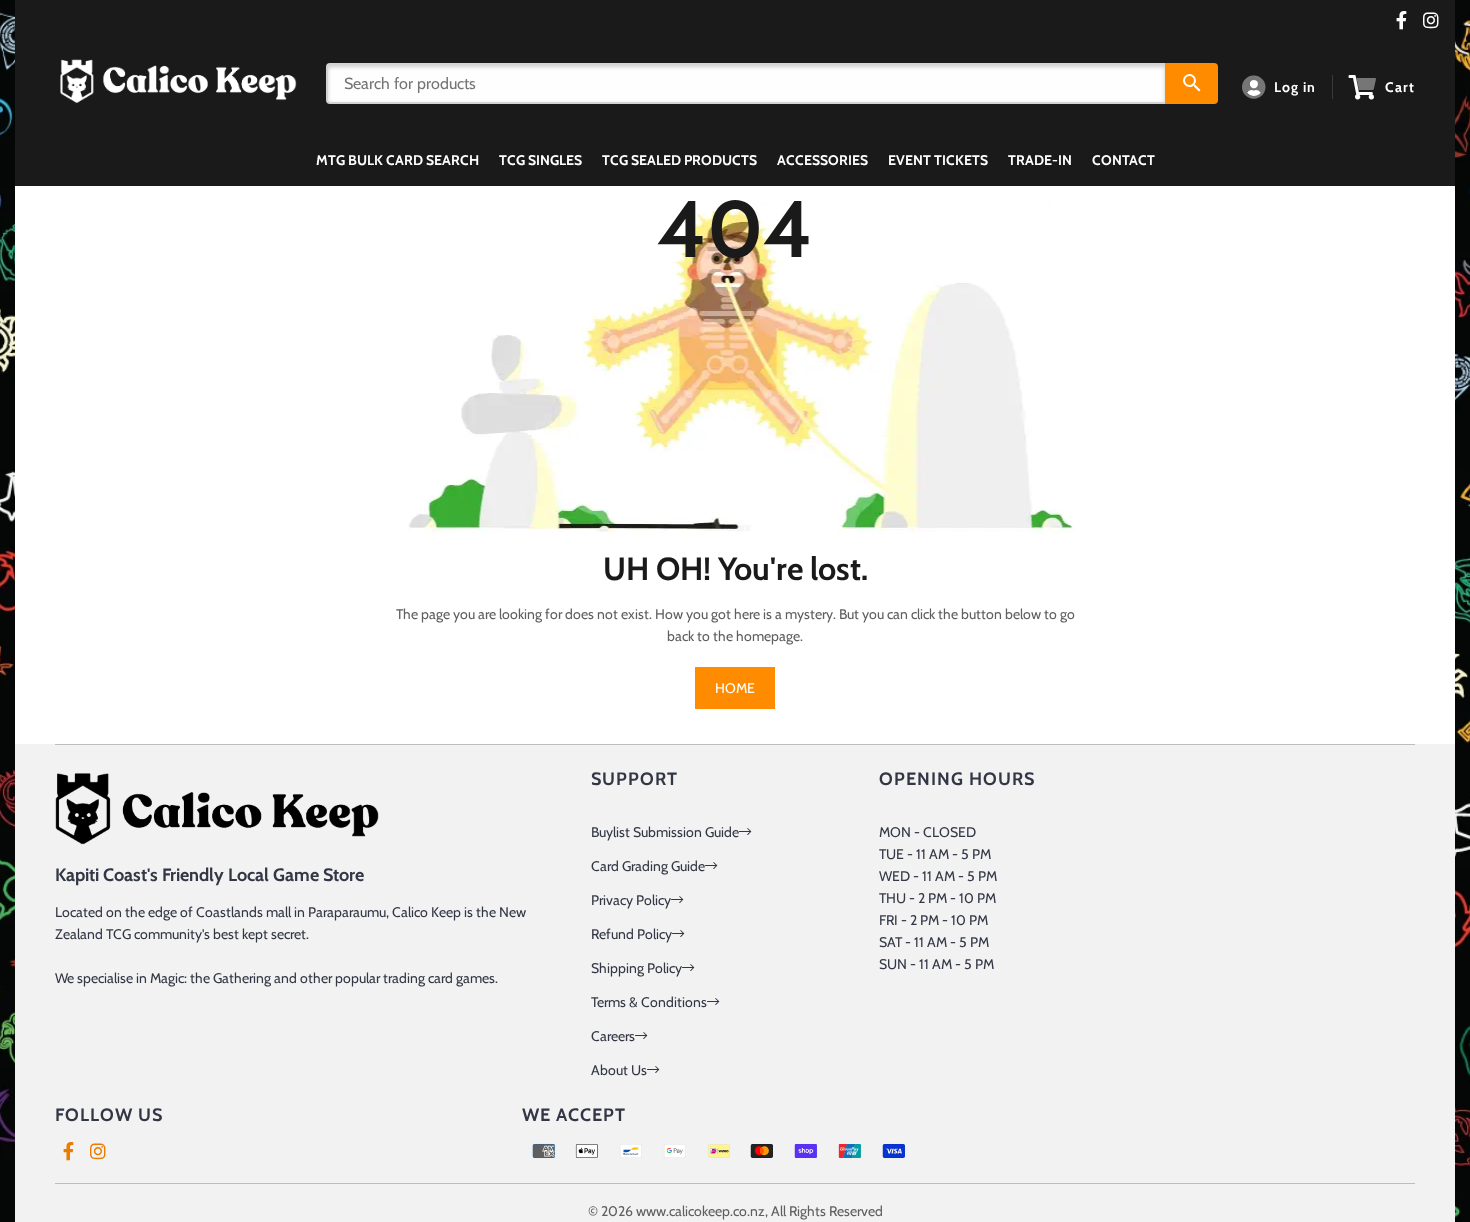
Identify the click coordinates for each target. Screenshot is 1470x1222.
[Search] (1191, 83)
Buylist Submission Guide (665, 832)
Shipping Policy (636, 968)
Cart (1400, 87)
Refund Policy (631, 934)
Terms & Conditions (649, 1002)
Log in (1295, 87)
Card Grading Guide (648, 866)
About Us (619, 1070)
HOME (735, 688)
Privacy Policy (631, 900)
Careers (613, 1036)
